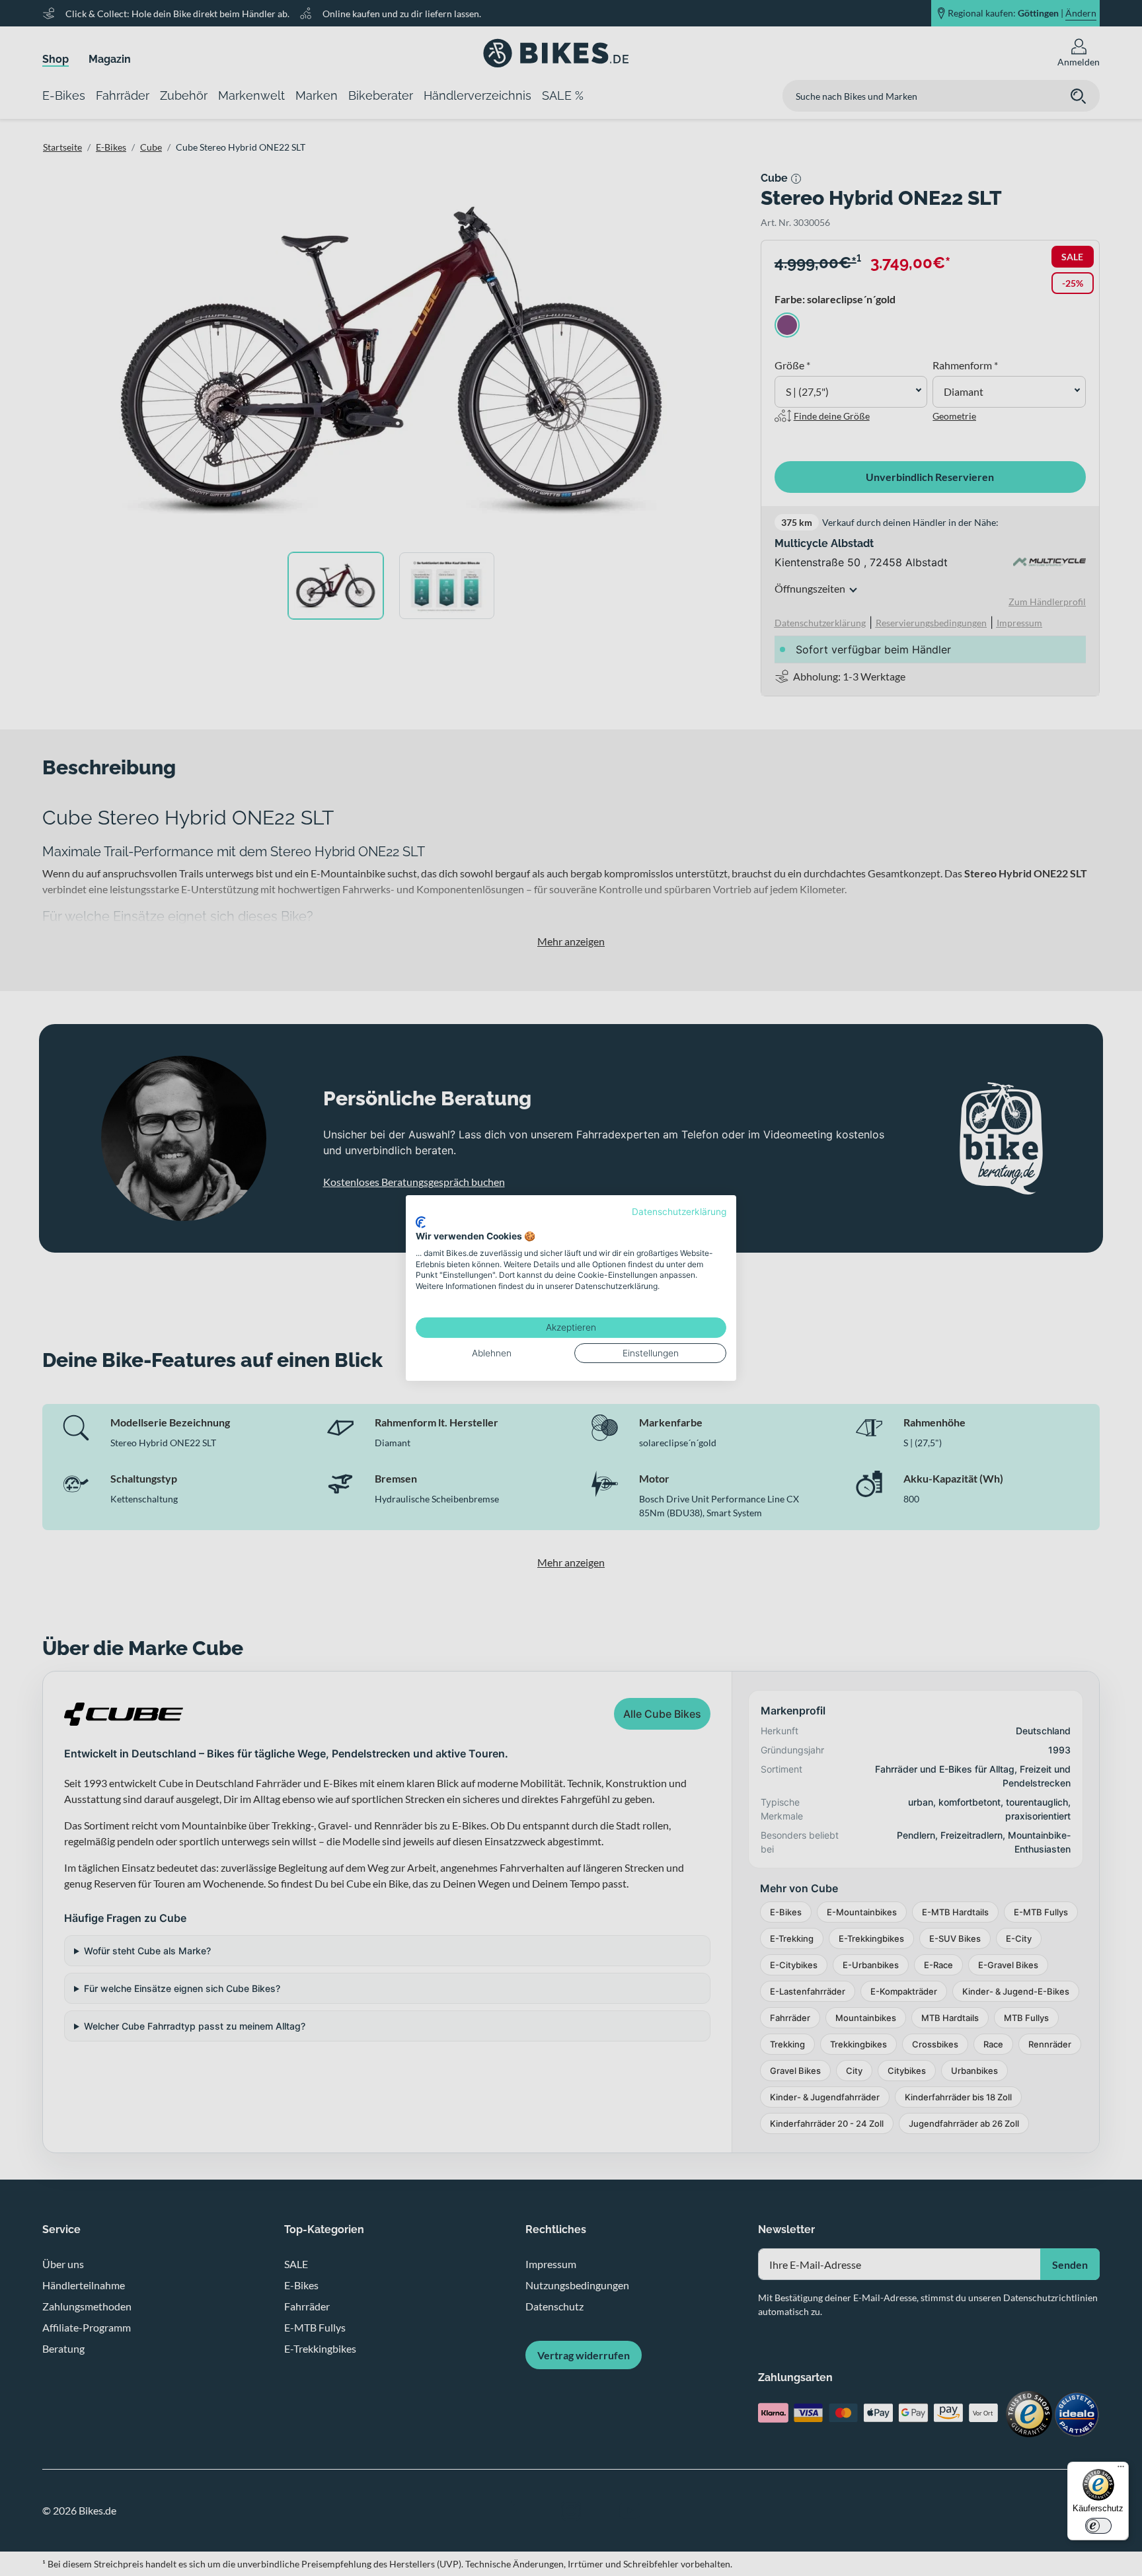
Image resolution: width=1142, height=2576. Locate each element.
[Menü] (1121, 2470)
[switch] (1098, 2526)
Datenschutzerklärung (679, 1212)
